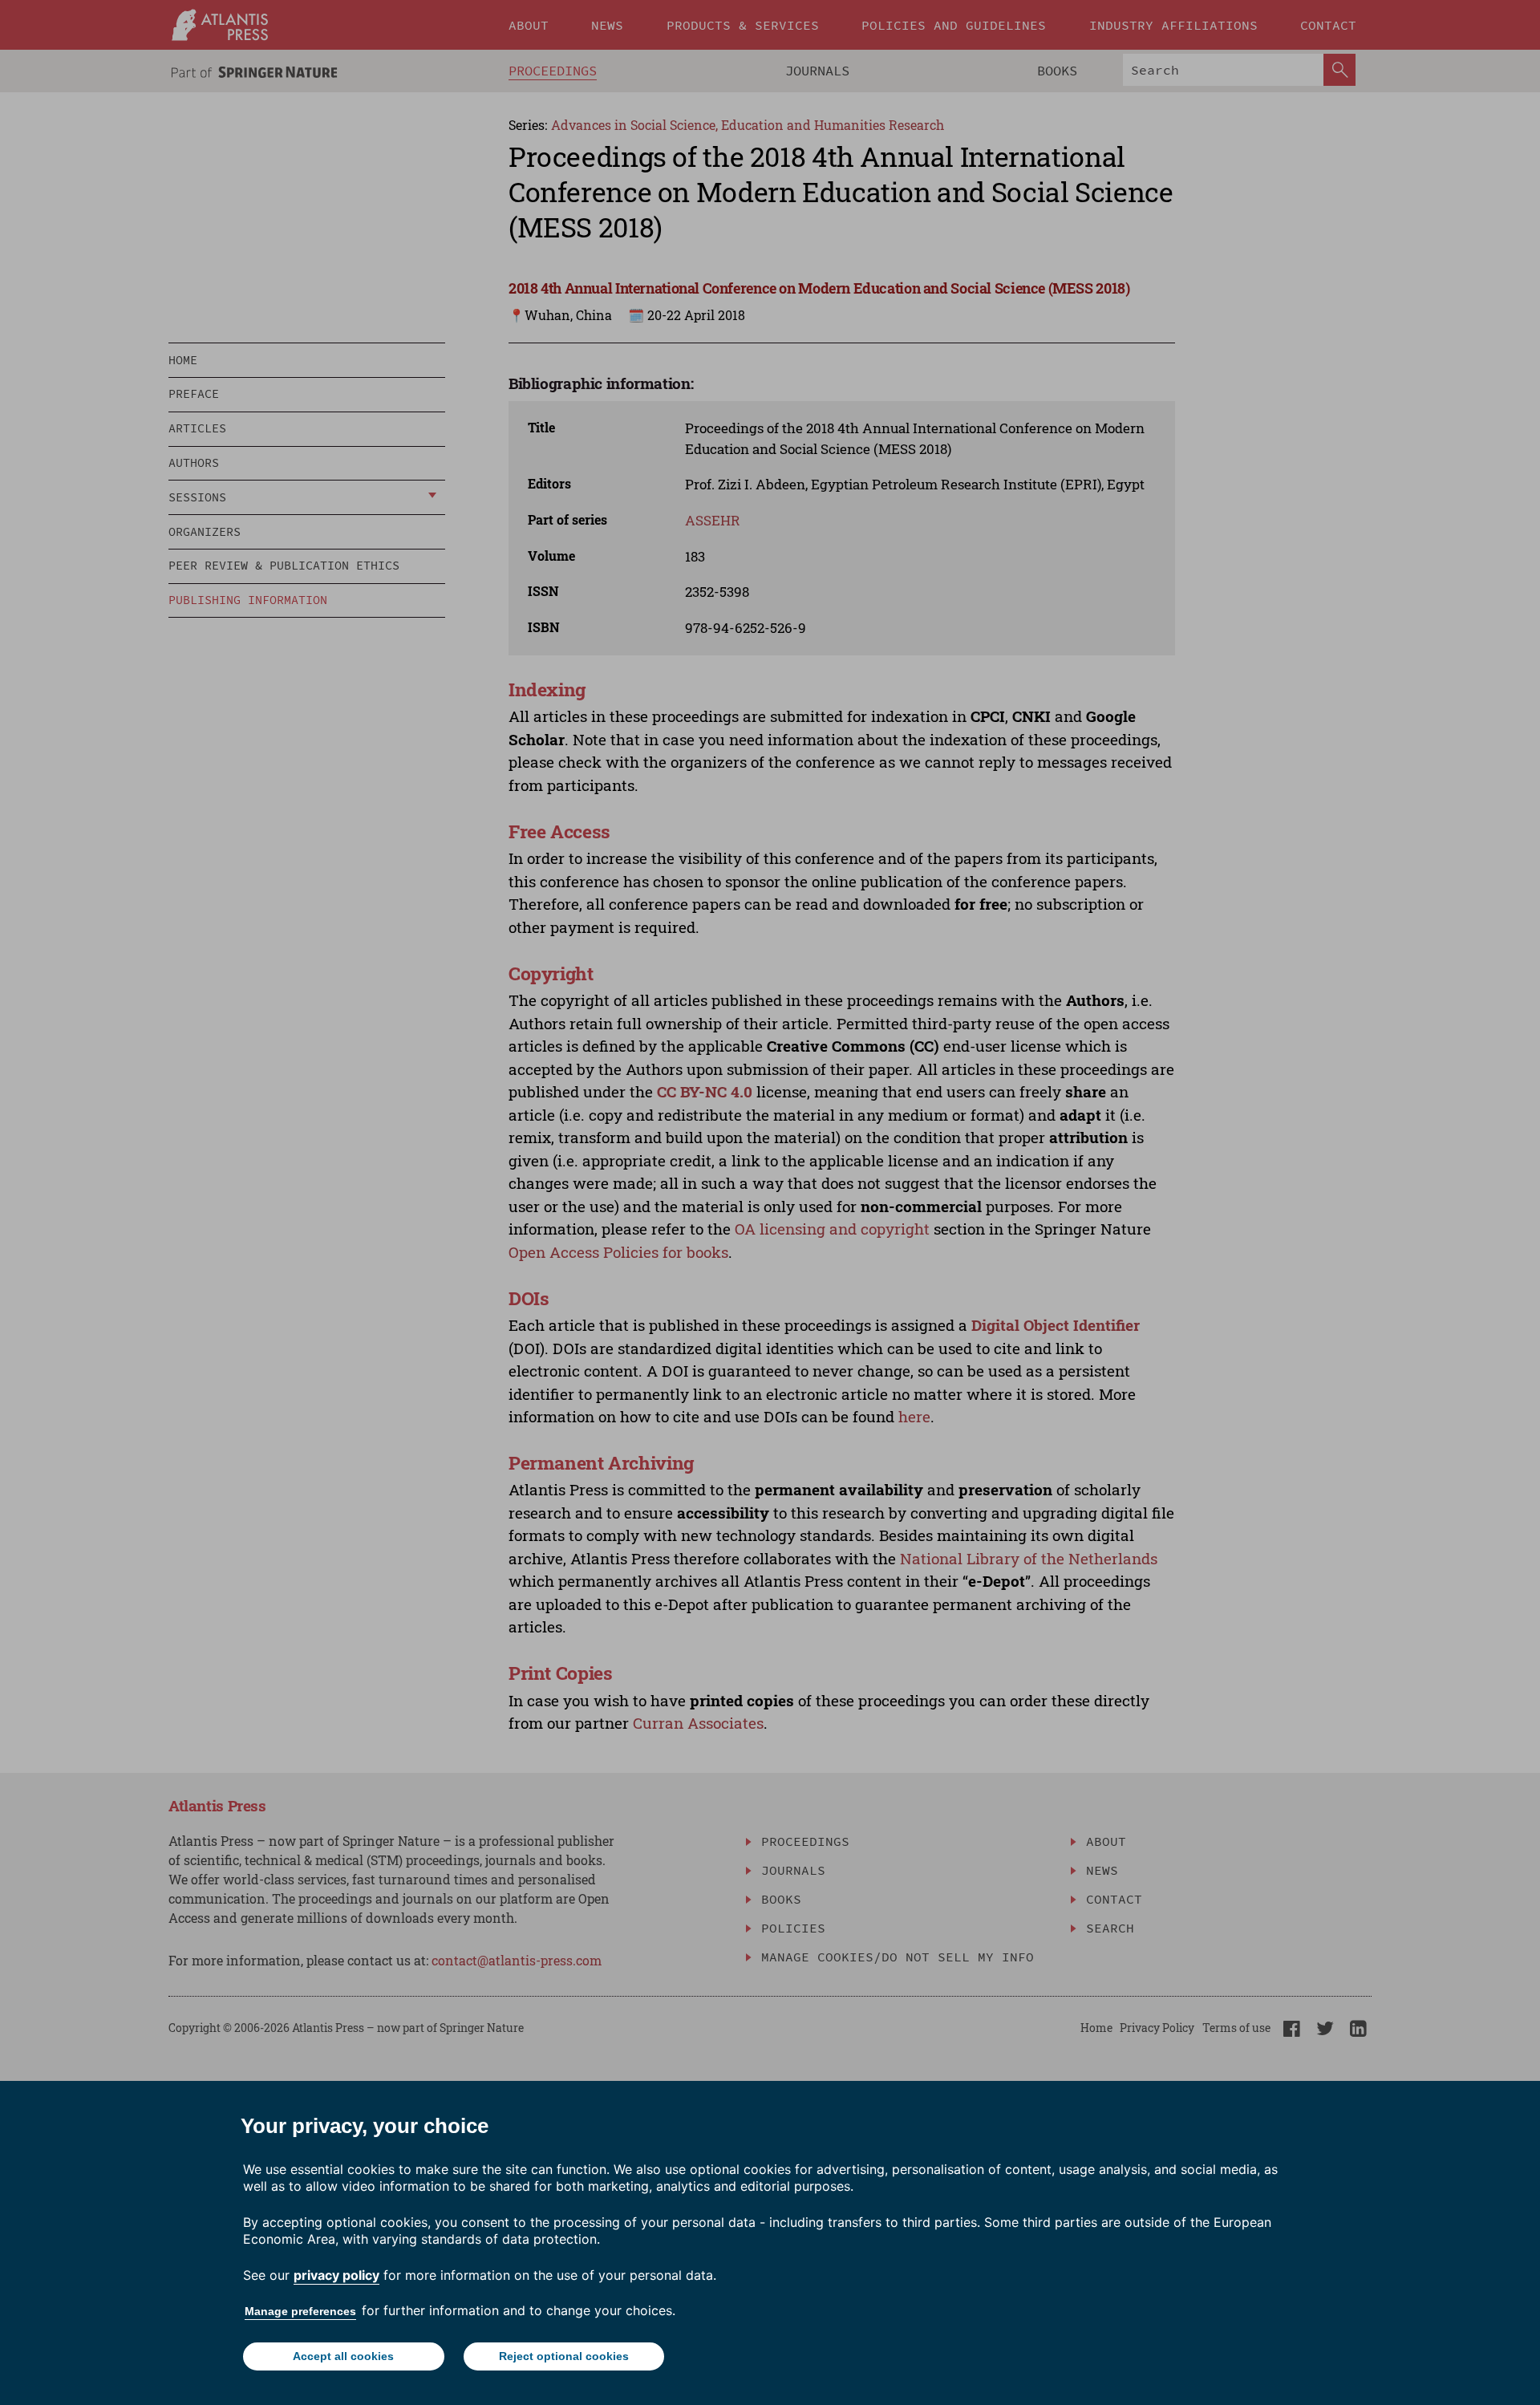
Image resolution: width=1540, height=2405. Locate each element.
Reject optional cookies (564, 2356)
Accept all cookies (343, 2356)
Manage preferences (300, 2311)
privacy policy (336, 2275)
